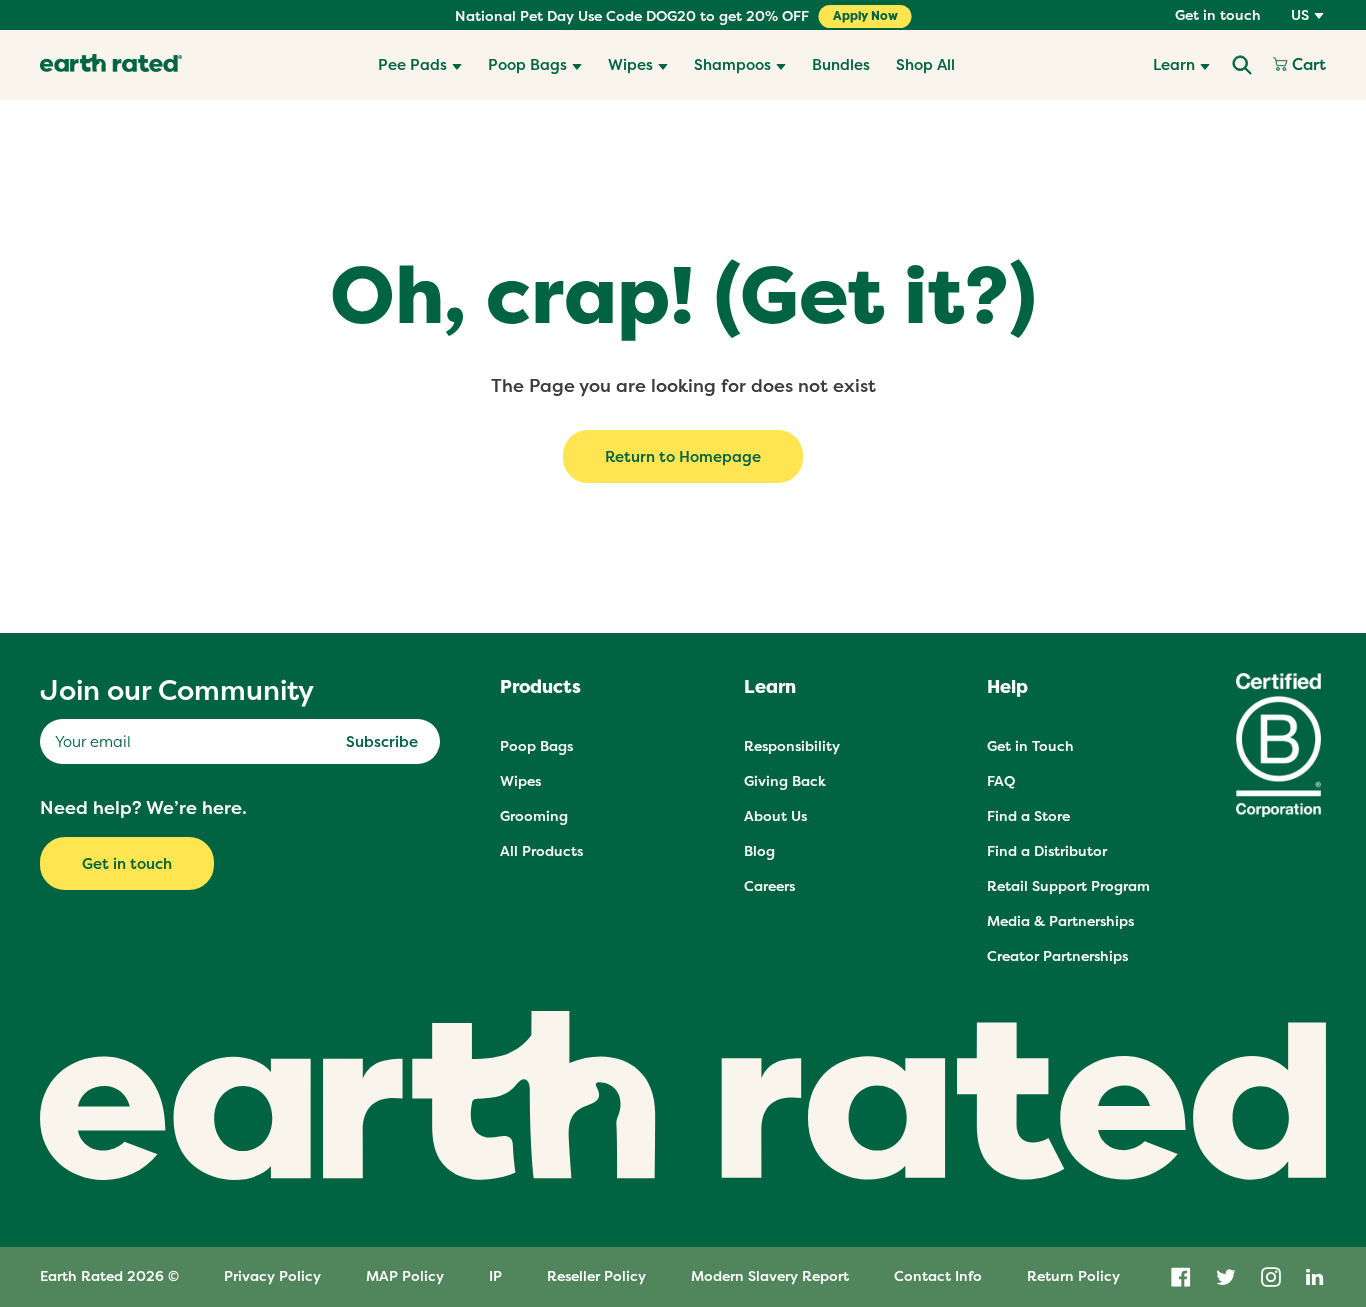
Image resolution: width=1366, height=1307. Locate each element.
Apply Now (865, 16)
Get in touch (1218, 15)
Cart (1307, 65)
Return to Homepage (683, 456)
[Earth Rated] (111, 65)
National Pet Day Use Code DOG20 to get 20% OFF (632, 16)
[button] (420, 65)
